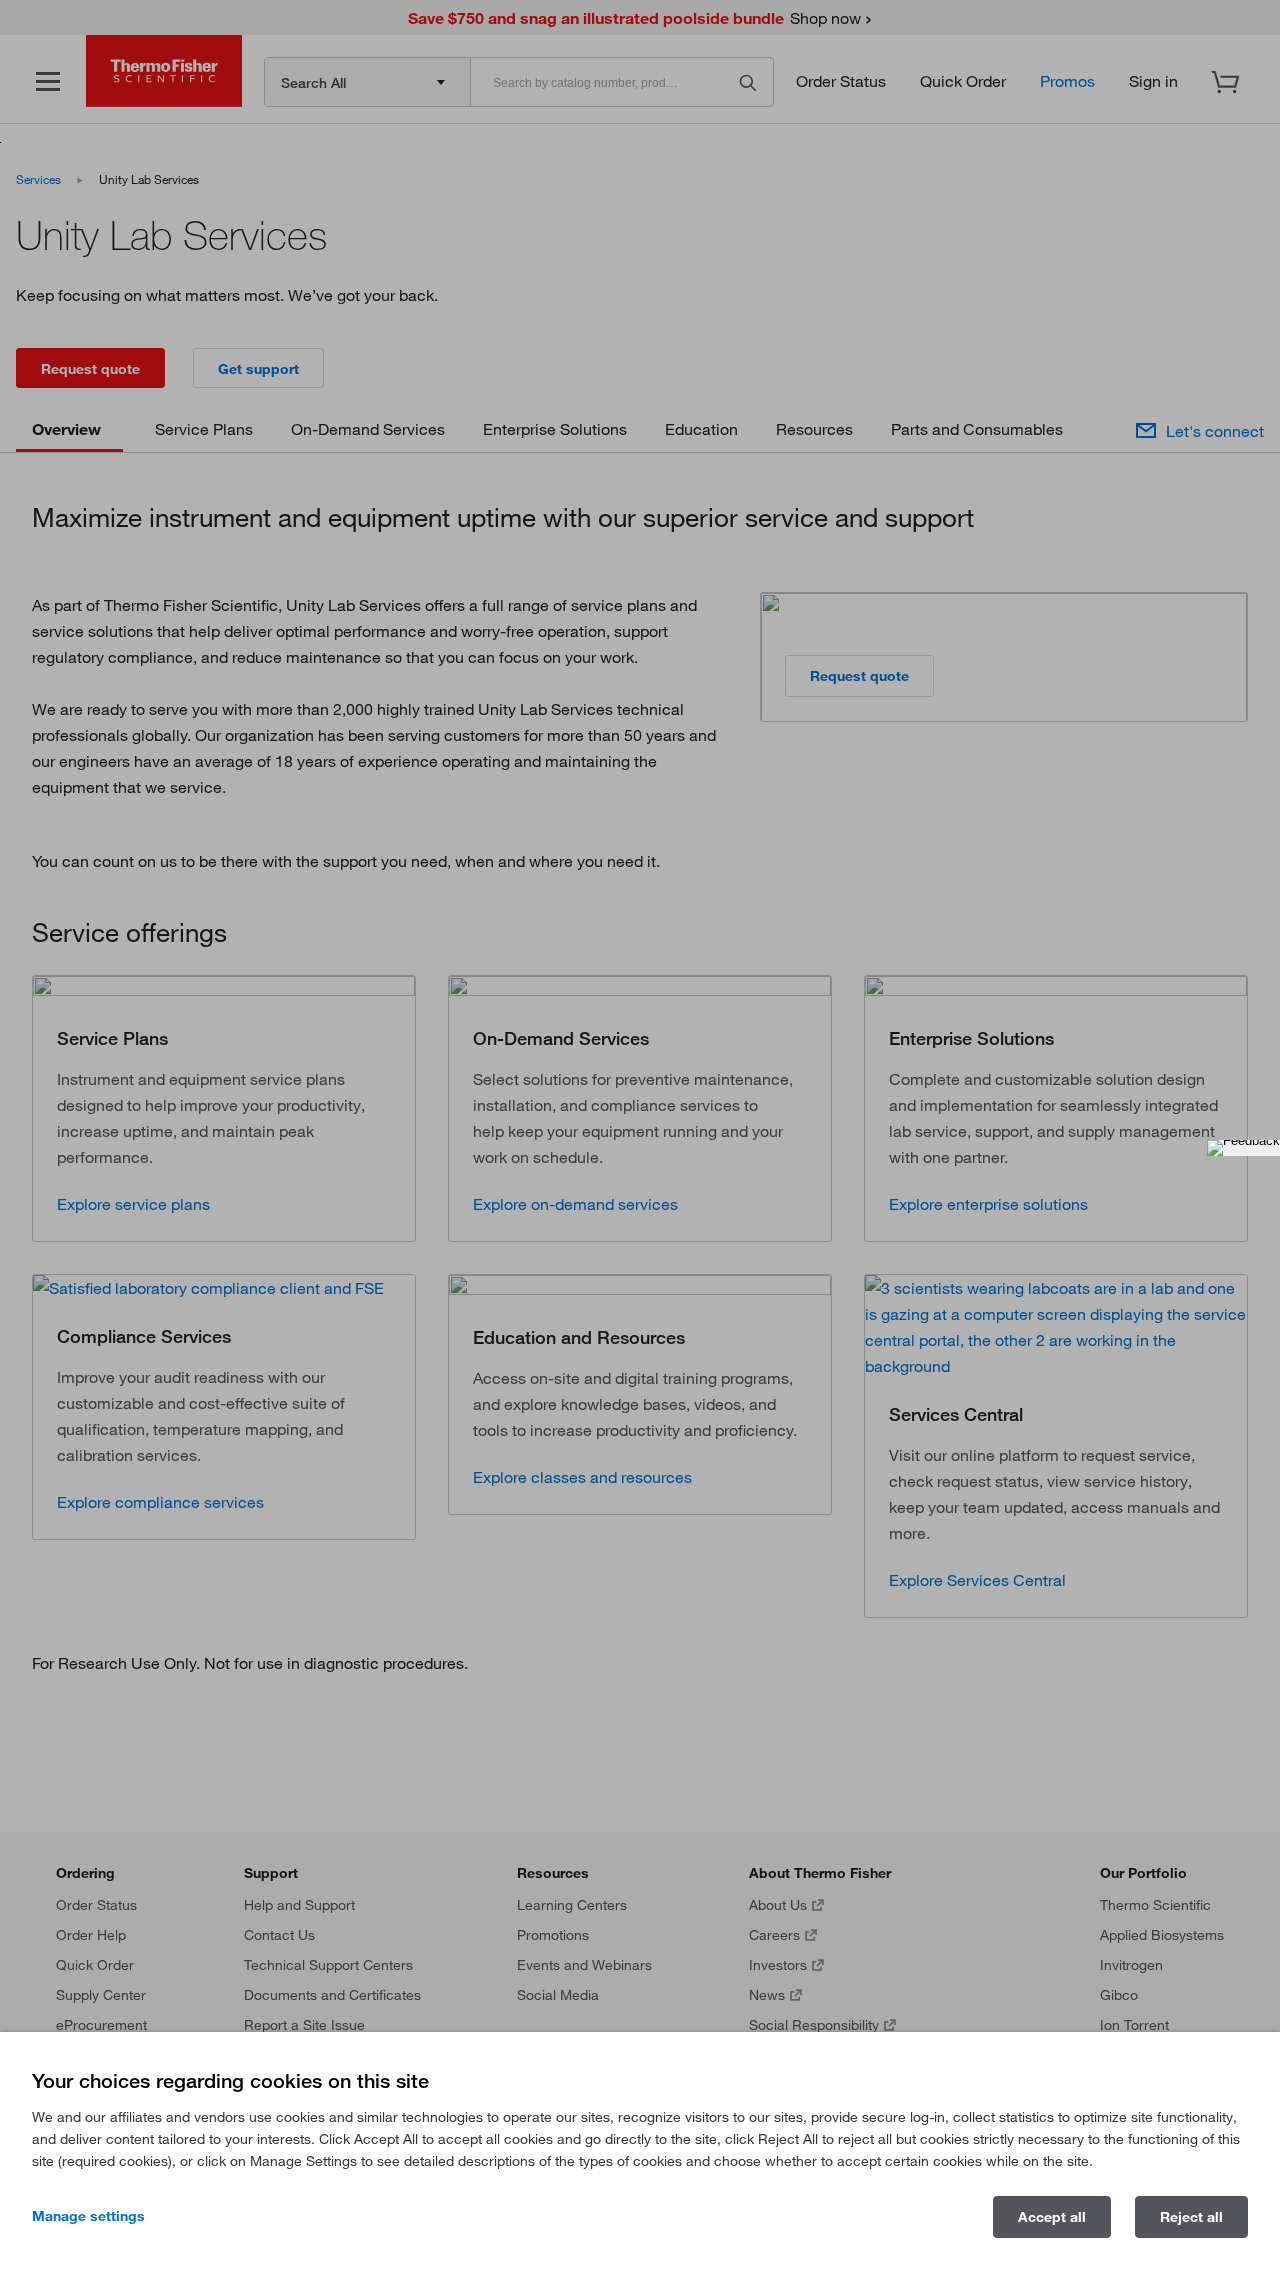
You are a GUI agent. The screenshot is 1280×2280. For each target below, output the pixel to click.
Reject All (1191, 2217)
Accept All (1052, 2217)
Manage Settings (88, 2216)
